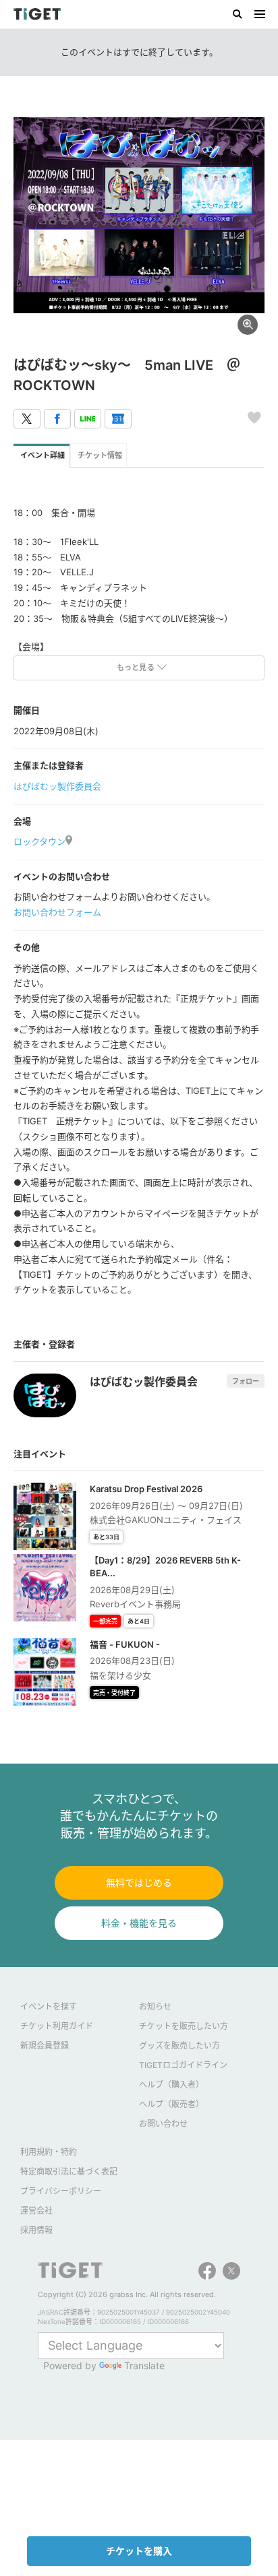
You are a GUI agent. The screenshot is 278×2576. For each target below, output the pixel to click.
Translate (144, 2365)
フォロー (246, 1381)
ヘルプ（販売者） (171, 2104)
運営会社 (36, 2211)
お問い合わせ (163, 2124)
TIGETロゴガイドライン (183, 2065)
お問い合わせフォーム (57, 912)
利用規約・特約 (49, 2152)
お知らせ (155, 2006)
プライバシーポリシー (61, 2191)
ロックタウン (39, 841)
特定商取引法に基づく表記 (69, 2171)
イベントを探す (49, 2006)
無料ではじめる (139, 1882)
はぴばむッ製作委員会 (57, 786)
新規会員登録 (45, 2046)
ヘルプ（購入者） (171, 2085)
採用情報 (36, 2230)
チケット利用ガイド (57, 2026)
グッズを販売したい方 (179, 2046)
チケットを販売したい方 (184, 2026)
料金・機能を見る (139, 1923)
